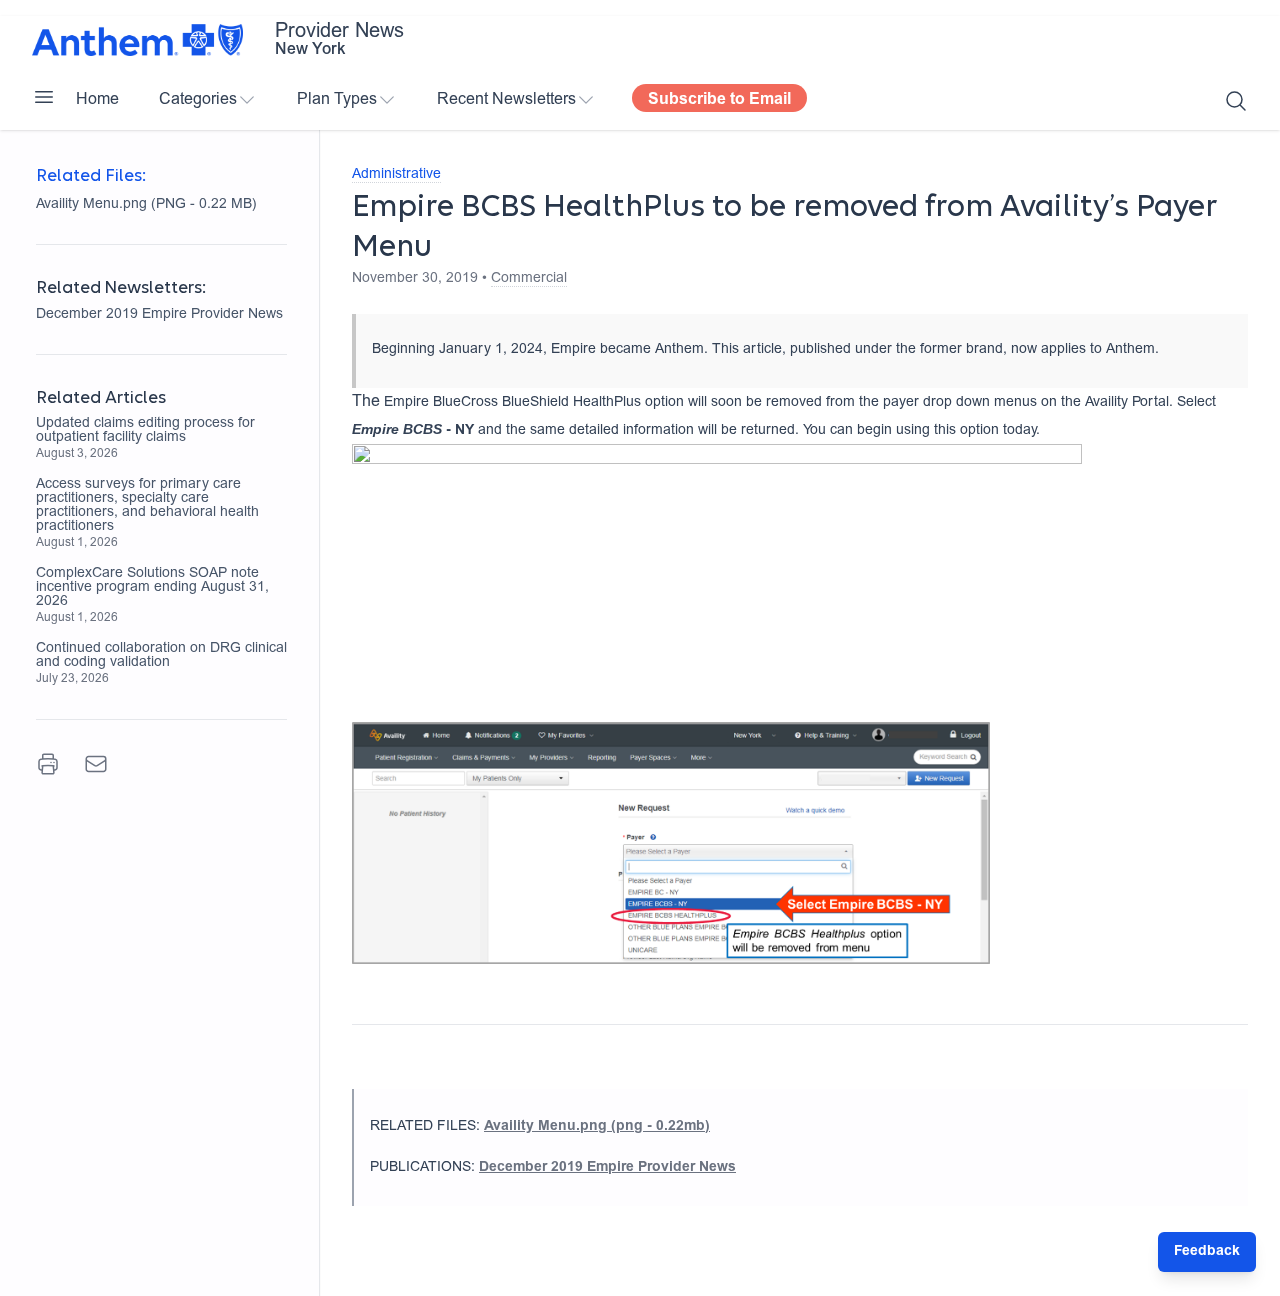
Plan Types (337, 100)
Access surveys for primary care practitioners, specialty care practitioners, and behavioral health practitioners (147, 506)
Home (97, 100)
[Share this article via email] (96, 764)
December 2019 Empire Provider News (159, 315)
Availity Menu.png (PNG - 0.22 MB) (146, 205)
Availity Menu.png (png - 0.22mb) (597, 1127)
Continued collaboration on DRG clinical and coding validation (161, 656)
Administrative (396, 175)
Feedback (1207, 1252)
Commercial (529, 279)
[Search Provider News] (1236, 101)
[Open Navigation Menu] (44, 97)
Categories (198, 100)
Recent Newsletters (506, 100)
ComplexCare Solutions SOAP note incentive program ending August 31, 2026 (152, 588)
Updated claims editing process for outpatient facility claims (145, 431)
